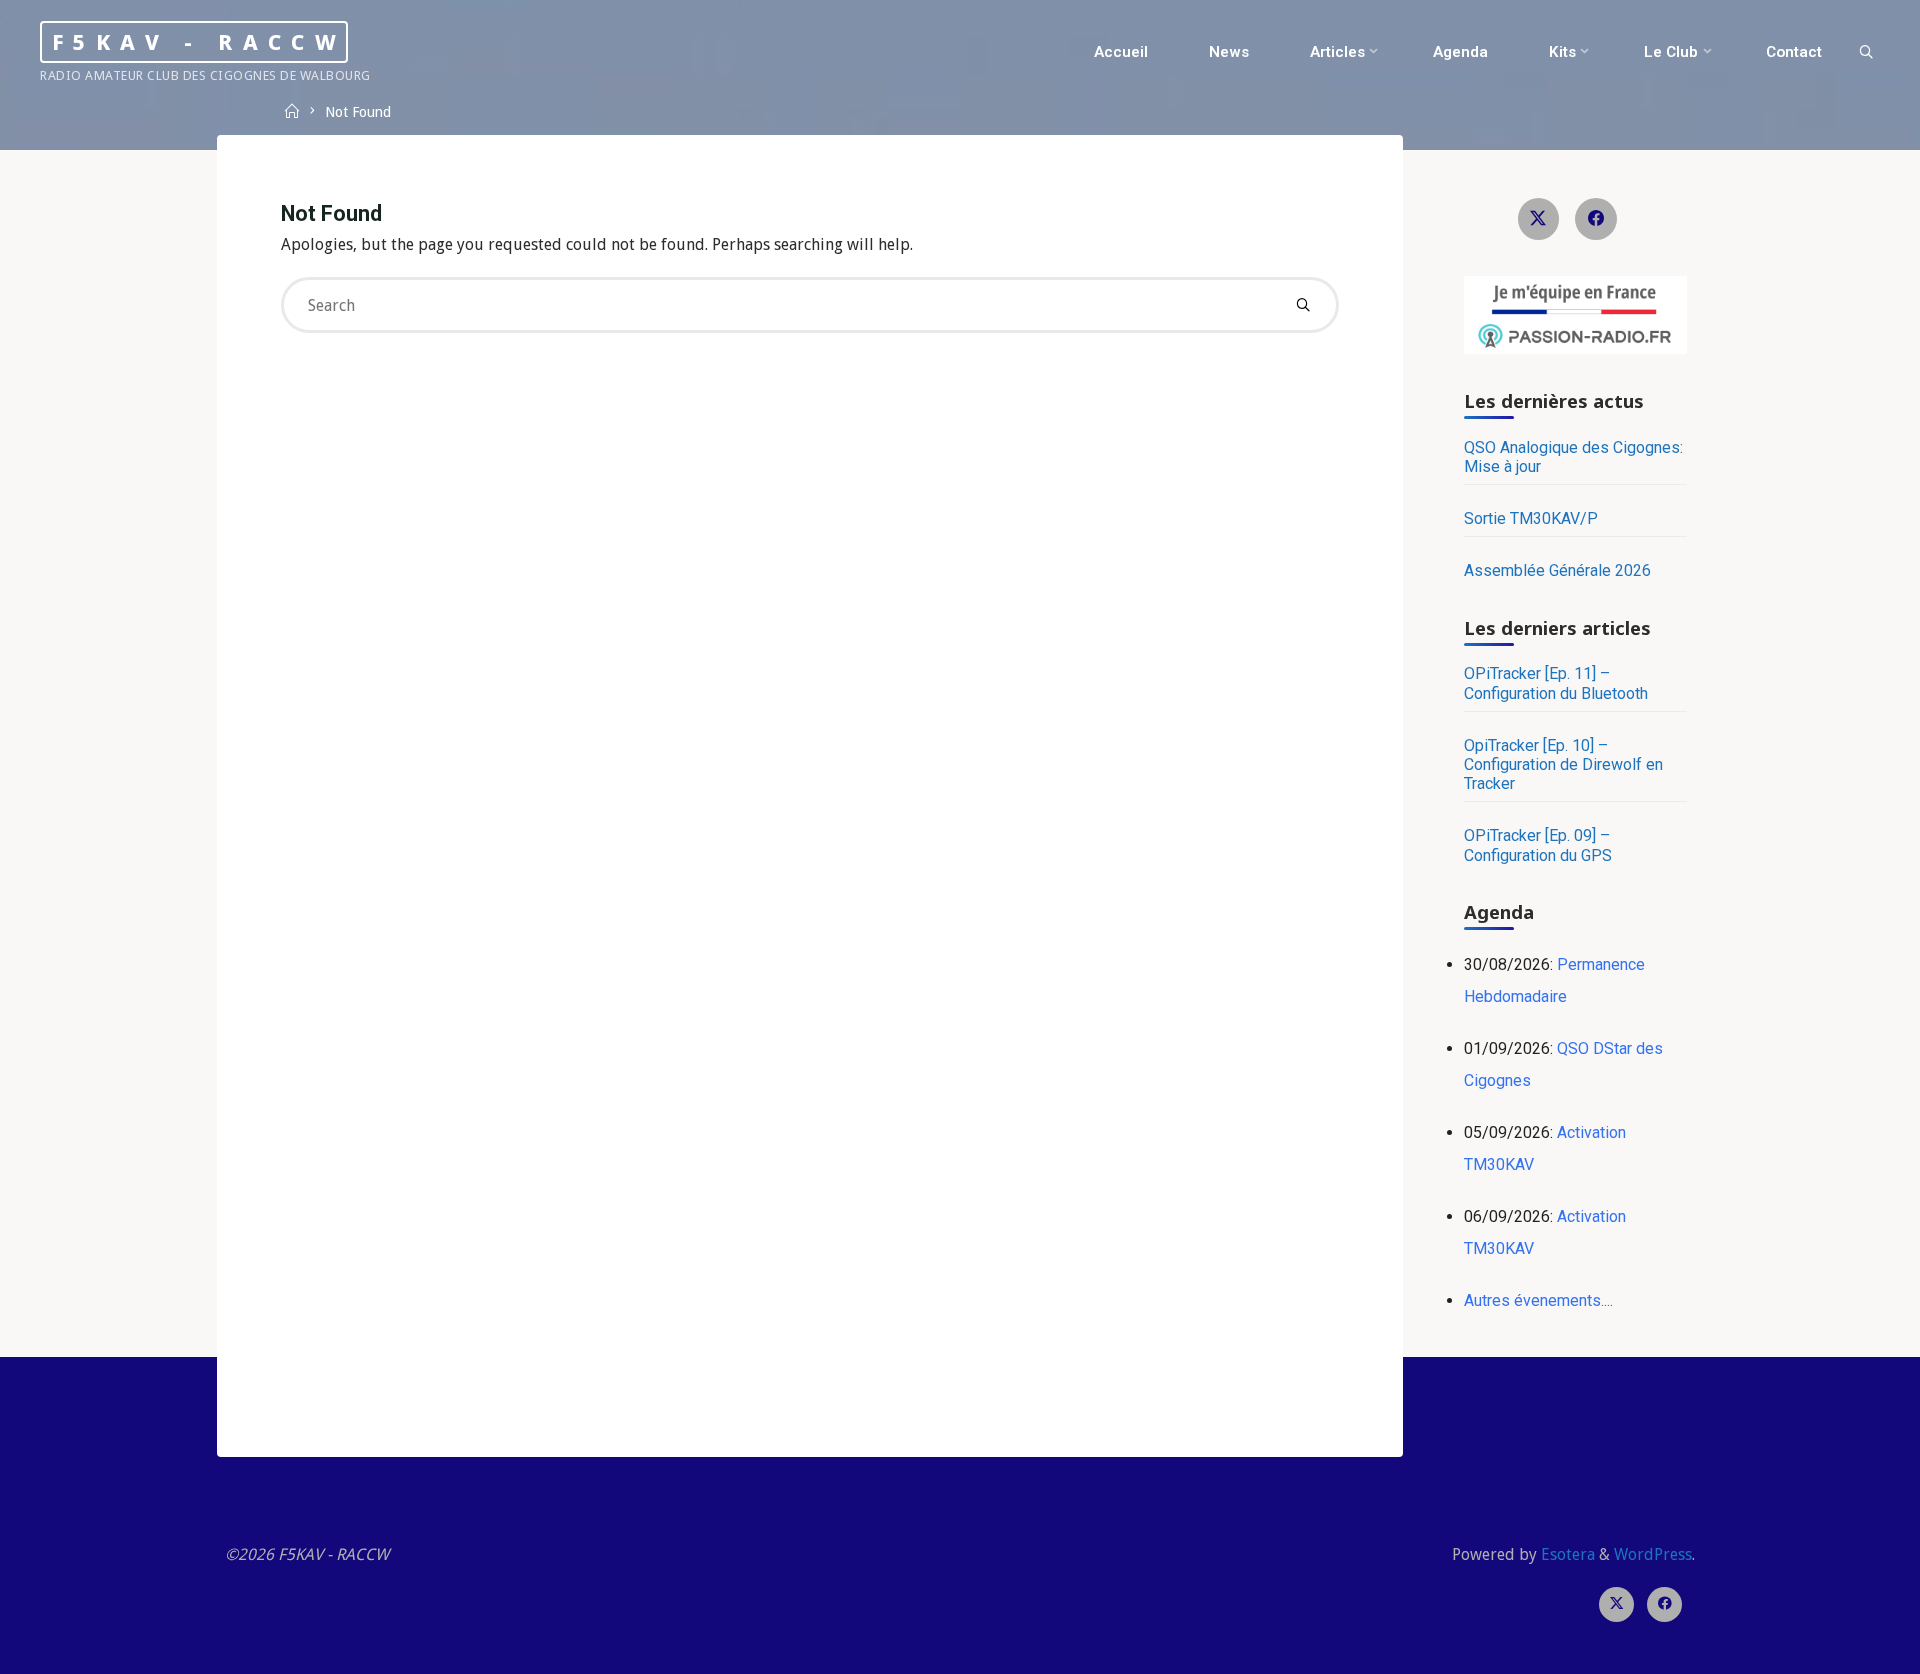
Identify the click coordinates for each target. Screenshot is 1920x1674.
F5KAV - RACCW (199, 41)
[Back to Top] (1842, 1646)
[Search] (1866, 53)
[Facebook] (1596, 219)
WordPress (1653, 1554)
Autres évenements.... (1538, 1300)
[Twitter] (1539, 219)
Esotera (1566, 1554)
